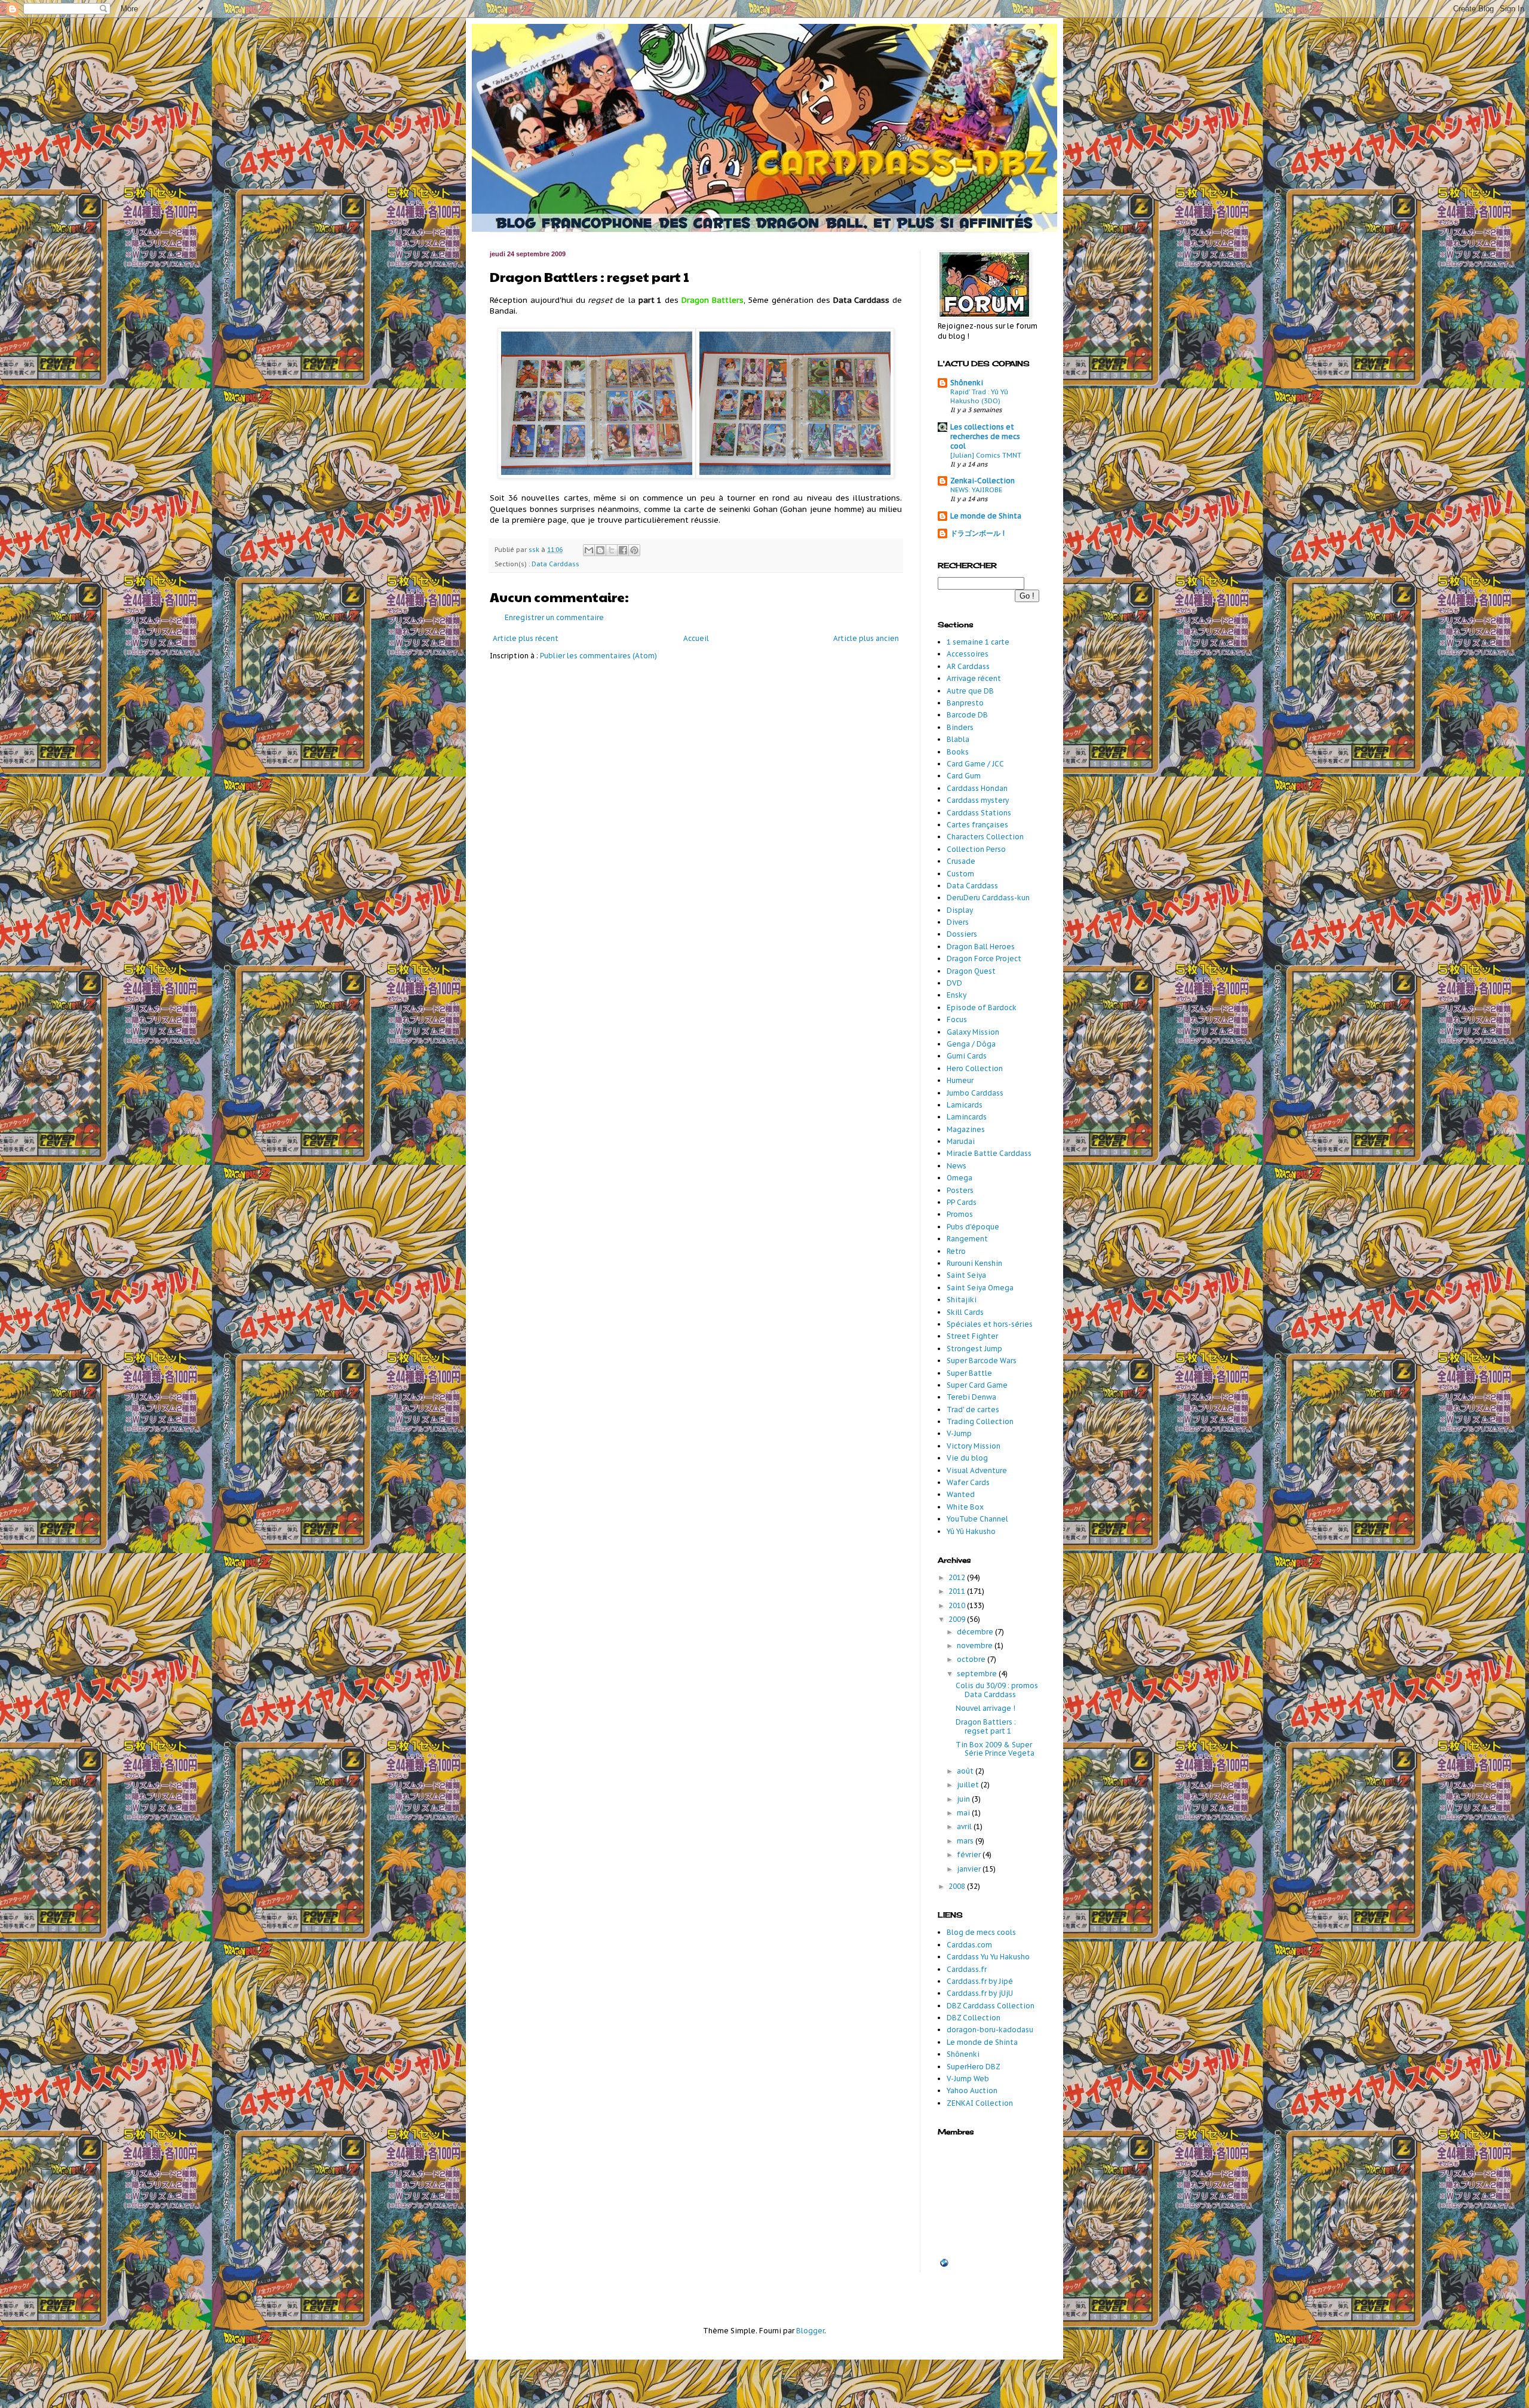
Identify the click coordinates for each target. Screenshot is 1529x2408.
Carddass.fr (967, 1969)
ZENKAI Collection (980, 2103)
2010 (958, 1605)
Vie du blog (967, 1458)
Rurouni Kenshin (974, 1263)
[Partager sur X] (612, 550)
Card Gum (964, 776)
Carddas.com (969, 1945)
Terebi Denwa (971, 1397)
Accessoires (968, 654)
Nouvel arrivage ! (985, 1708)
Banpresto (965, 703)
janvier (970, 1869)
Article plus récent (526, 638)
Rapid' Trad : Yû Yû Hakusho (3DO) (979, 396)
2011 (958, 1591)
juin (964, 1799)
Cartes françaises (977, 825)
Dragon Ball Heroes (981, 947)
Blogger (810, 2331)
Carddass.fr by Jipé (980, 1981)
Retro (956, 1251)
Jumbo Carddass (975, 1093)
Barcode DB (967, 715)
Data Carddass (555, 564)
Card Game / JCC (975, 764)
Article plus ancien (866, 638)
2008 (958, 1886)
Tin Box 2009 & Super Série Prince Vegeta (995, 1749)
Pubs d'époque (973, 1227)
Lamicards (965, 1105)
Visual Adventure (977, 1470)
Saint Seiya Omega (980, 1288)
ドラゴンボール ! (977, 533)
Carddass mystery (978, 800)
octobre (972, 1659)
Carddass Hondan (977, 788)
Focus (957, 1019)
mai (964, 1813)
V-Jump (959, 1433)
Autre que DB (970, 691)
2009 (958, 1619)
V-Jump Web (968, 2079)
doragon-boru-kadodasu (990, 2030)
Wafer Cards (968, 1482)
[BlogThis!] (600, 550)
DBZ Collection (974, 2018)
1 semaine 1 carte (978, 642)
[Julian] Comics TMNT (986, 455)
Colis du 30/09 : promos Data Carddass (997, 1690)
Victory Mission (974, 1446)
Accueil (696, 638)
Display (960, 910)
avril (965, 1826)
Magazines (966, 1129)
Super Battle (969, 1373)
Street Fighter (972, 1336)
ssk (535, 550)
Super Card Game (977, 1385)
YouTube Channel (977, 1519)
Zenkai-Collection (983, 481)
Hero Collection (975, 1068)
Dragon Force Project (984, 958)
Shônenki (967, 383)
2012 (958, 1577)
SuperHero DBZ (974, 2067)
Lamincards (967, 1117)
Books (958, 752)
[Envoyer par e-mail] (589, 550)
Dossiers (962, 934)
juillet (969, 1785)
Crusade (961, 861)
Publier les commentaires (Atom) (598, 656)
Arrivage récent (974, 678)
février (970, 1855)
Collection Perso (976, 849)
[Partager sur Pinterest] (634, 550)
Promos (960, 1214)
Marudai (961, 1141)
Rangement (967, 1239)
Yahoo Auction (972, 2090)
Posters (960, 1190)
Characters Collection (985, 837)
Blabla (958, 739)
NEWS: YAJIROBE (976, 490)
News (957, 1166)
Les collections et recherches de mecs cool (985, 436)
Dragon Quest (971, 971)
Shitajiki (962, 1300)
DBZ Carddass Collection (991, 2006)
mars (966, 1841)
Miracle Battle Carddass (989, 1153)
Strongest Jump (974, 1349)
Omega (960, 1178)
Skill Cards (965, 1312)
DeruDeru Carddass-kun (988, 898)
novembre (976, 1645)
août (966, 1771)
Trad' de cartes (973, 1409)
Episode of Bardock (982, 1007)
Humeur (960, 1080)
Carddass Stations (979, 813)
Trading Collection (980, 1421)
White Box (965, 1507)
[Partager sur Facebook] (623, 550)
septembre (978, 1674)
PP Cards (962, 1202)
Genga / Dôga (971, 1044)
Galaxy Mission (973, 1032)
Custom (960, 874)
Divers (958, 922)
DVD (954, 983)
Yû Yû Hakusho (971, 1531)
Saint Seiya (966, 1275)
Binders (960, 727)
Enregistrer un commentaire (554, 617)
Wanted (961, 1494)
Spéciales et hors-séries (990, 1324)
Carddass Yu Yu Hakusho (988, 1957)
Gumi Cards (967, 1056)
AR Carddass (968, 666)
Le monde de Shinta (986, 516)
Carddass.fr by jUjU (980, 1993)
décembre (976, 1632)
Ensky (957, 995)
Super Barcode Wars (982, 1361)
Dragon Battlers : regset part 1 (986, 1726)
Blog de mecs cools (981, 1932)
